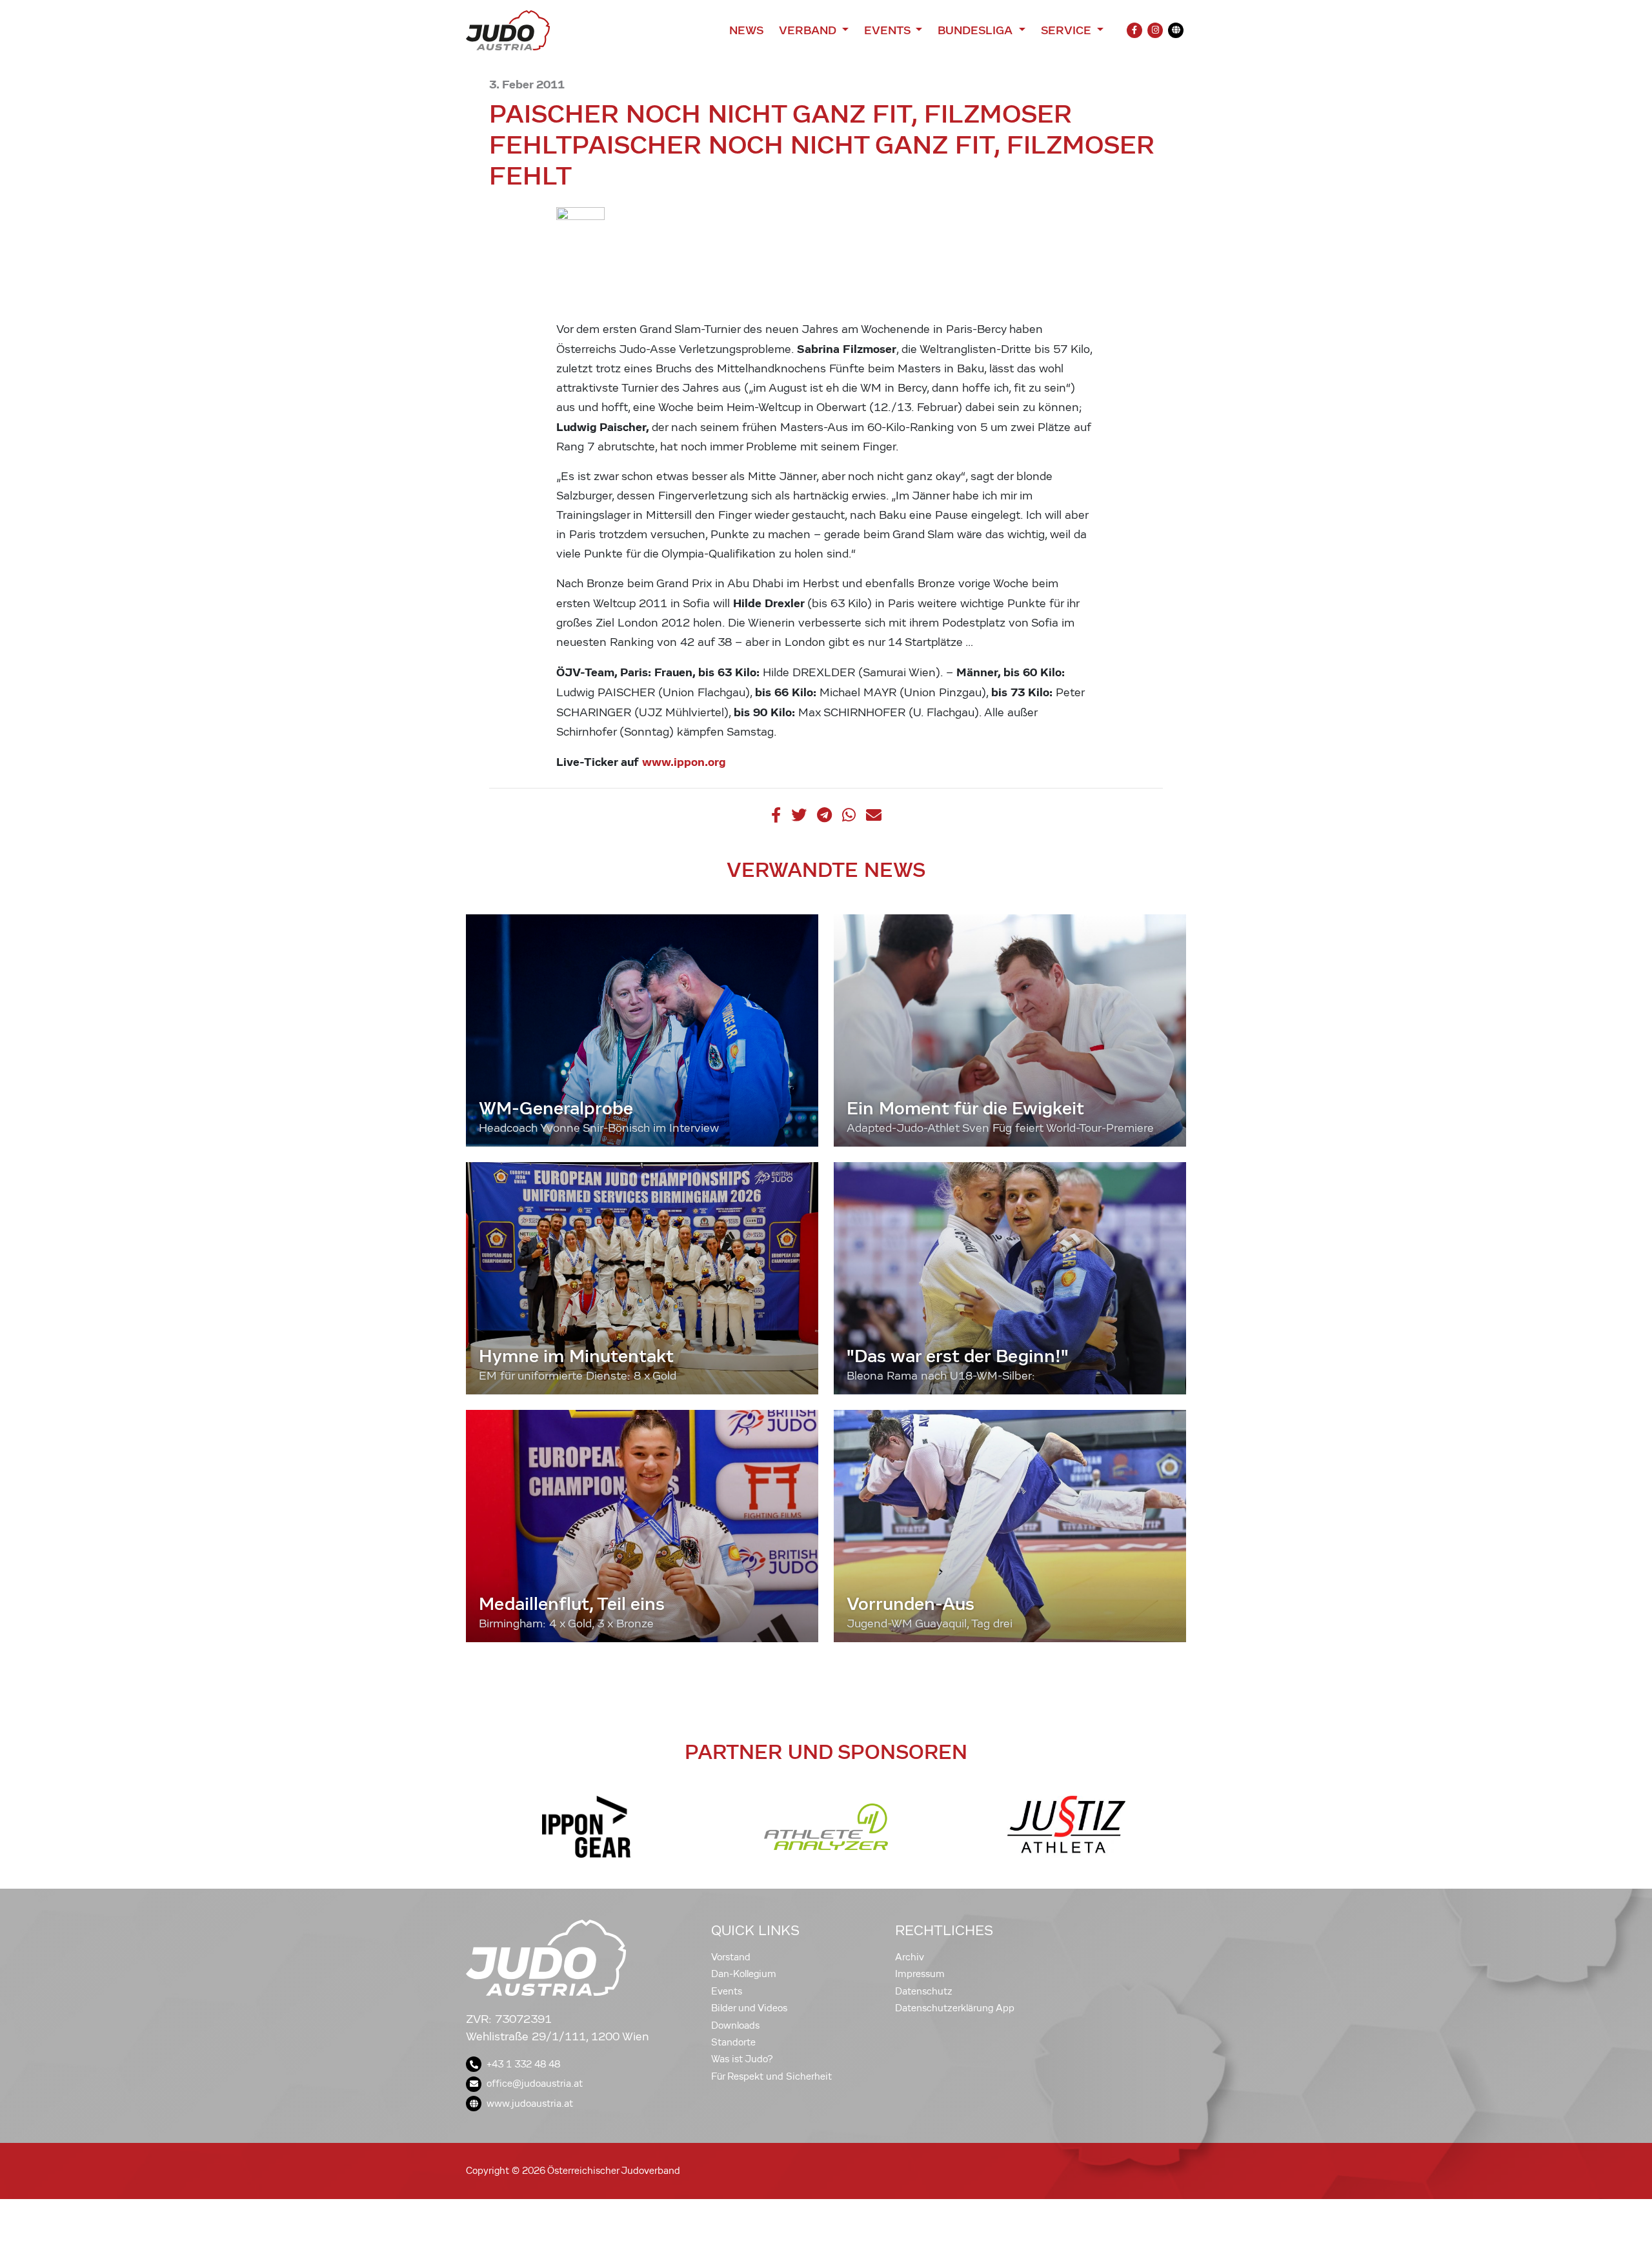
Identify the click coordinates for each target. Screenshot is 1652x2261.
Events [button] (889, 30)
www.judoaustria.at (530, 2104)
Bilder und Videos (749, 2008)
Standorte (733, 2042)
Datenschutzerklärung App (955, 2008)
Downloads (735, 2025)
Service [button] (1068, 30)
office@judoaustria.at (535, 2084)
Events (727, 1991)
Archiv (910, 1957)
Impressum (920, 1974)
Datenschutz (924, 1991)
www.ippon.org (684, 762)
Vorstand (731, 1957)
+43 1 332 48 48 (523, 2064)
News (746, 30)
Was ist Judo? (742, 2059)
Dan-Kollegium (744, 1974)
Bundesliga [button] (977, 30)
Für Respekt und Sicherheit (771, 2076)
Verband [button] (809, 30)
